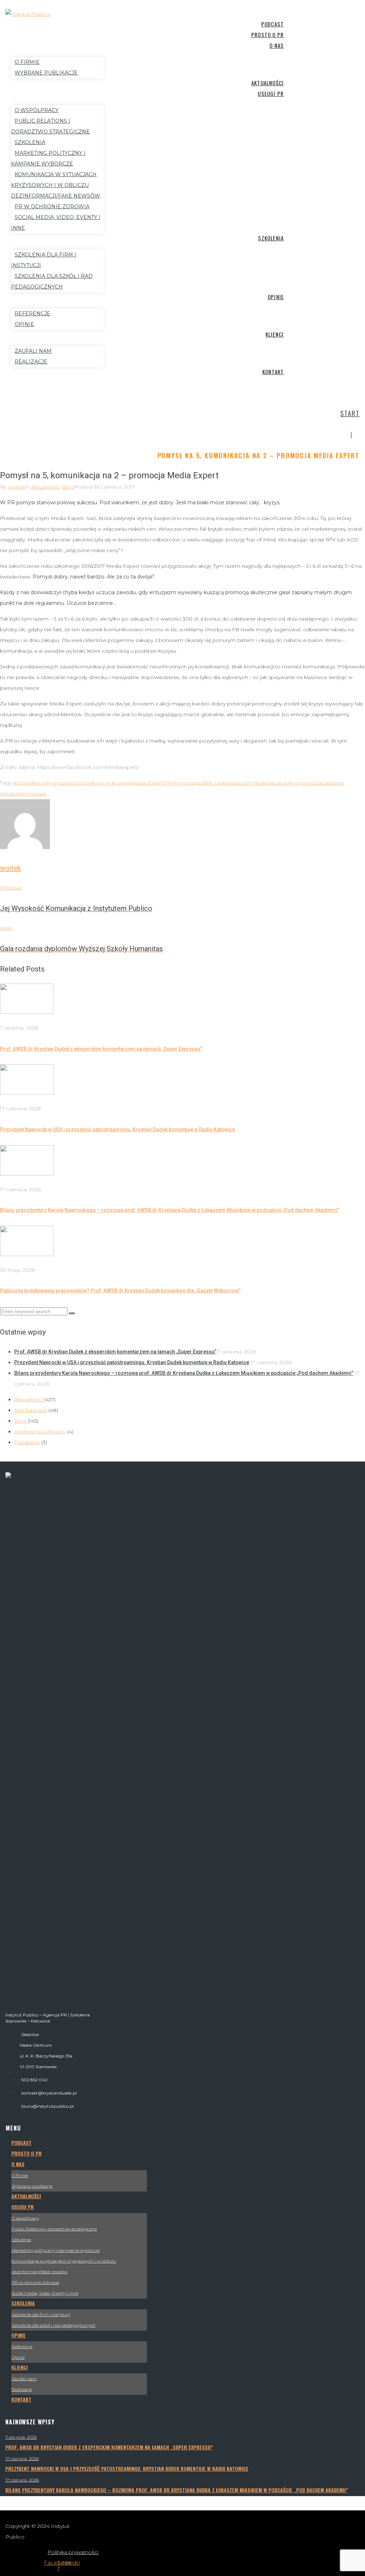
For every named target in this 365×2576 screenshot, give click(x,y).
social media (251, 783)
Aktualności (45, 487)
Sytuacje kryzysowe (291, 783)
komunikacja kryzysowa (43, 783)
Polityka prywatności (73, 2552)
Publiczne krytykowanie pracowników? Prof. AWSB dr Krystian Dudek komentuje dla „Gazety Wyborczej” (120, 1291)
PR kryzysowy (181, 783)
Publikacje (27, 1442)
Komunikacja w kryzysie (102, 783)
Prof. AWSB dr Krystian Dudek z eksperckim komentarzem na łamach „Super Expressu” (101, 1049)
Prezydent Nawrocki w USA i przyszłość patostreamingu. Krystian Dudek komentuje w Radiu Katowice (117, 1129)
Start (350, 413)
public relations (217, 783)
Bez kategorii (31, 1410)
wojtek (16, 487)
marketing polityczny (40, 1432)
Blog (68, 487)
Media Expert (147, 783)
